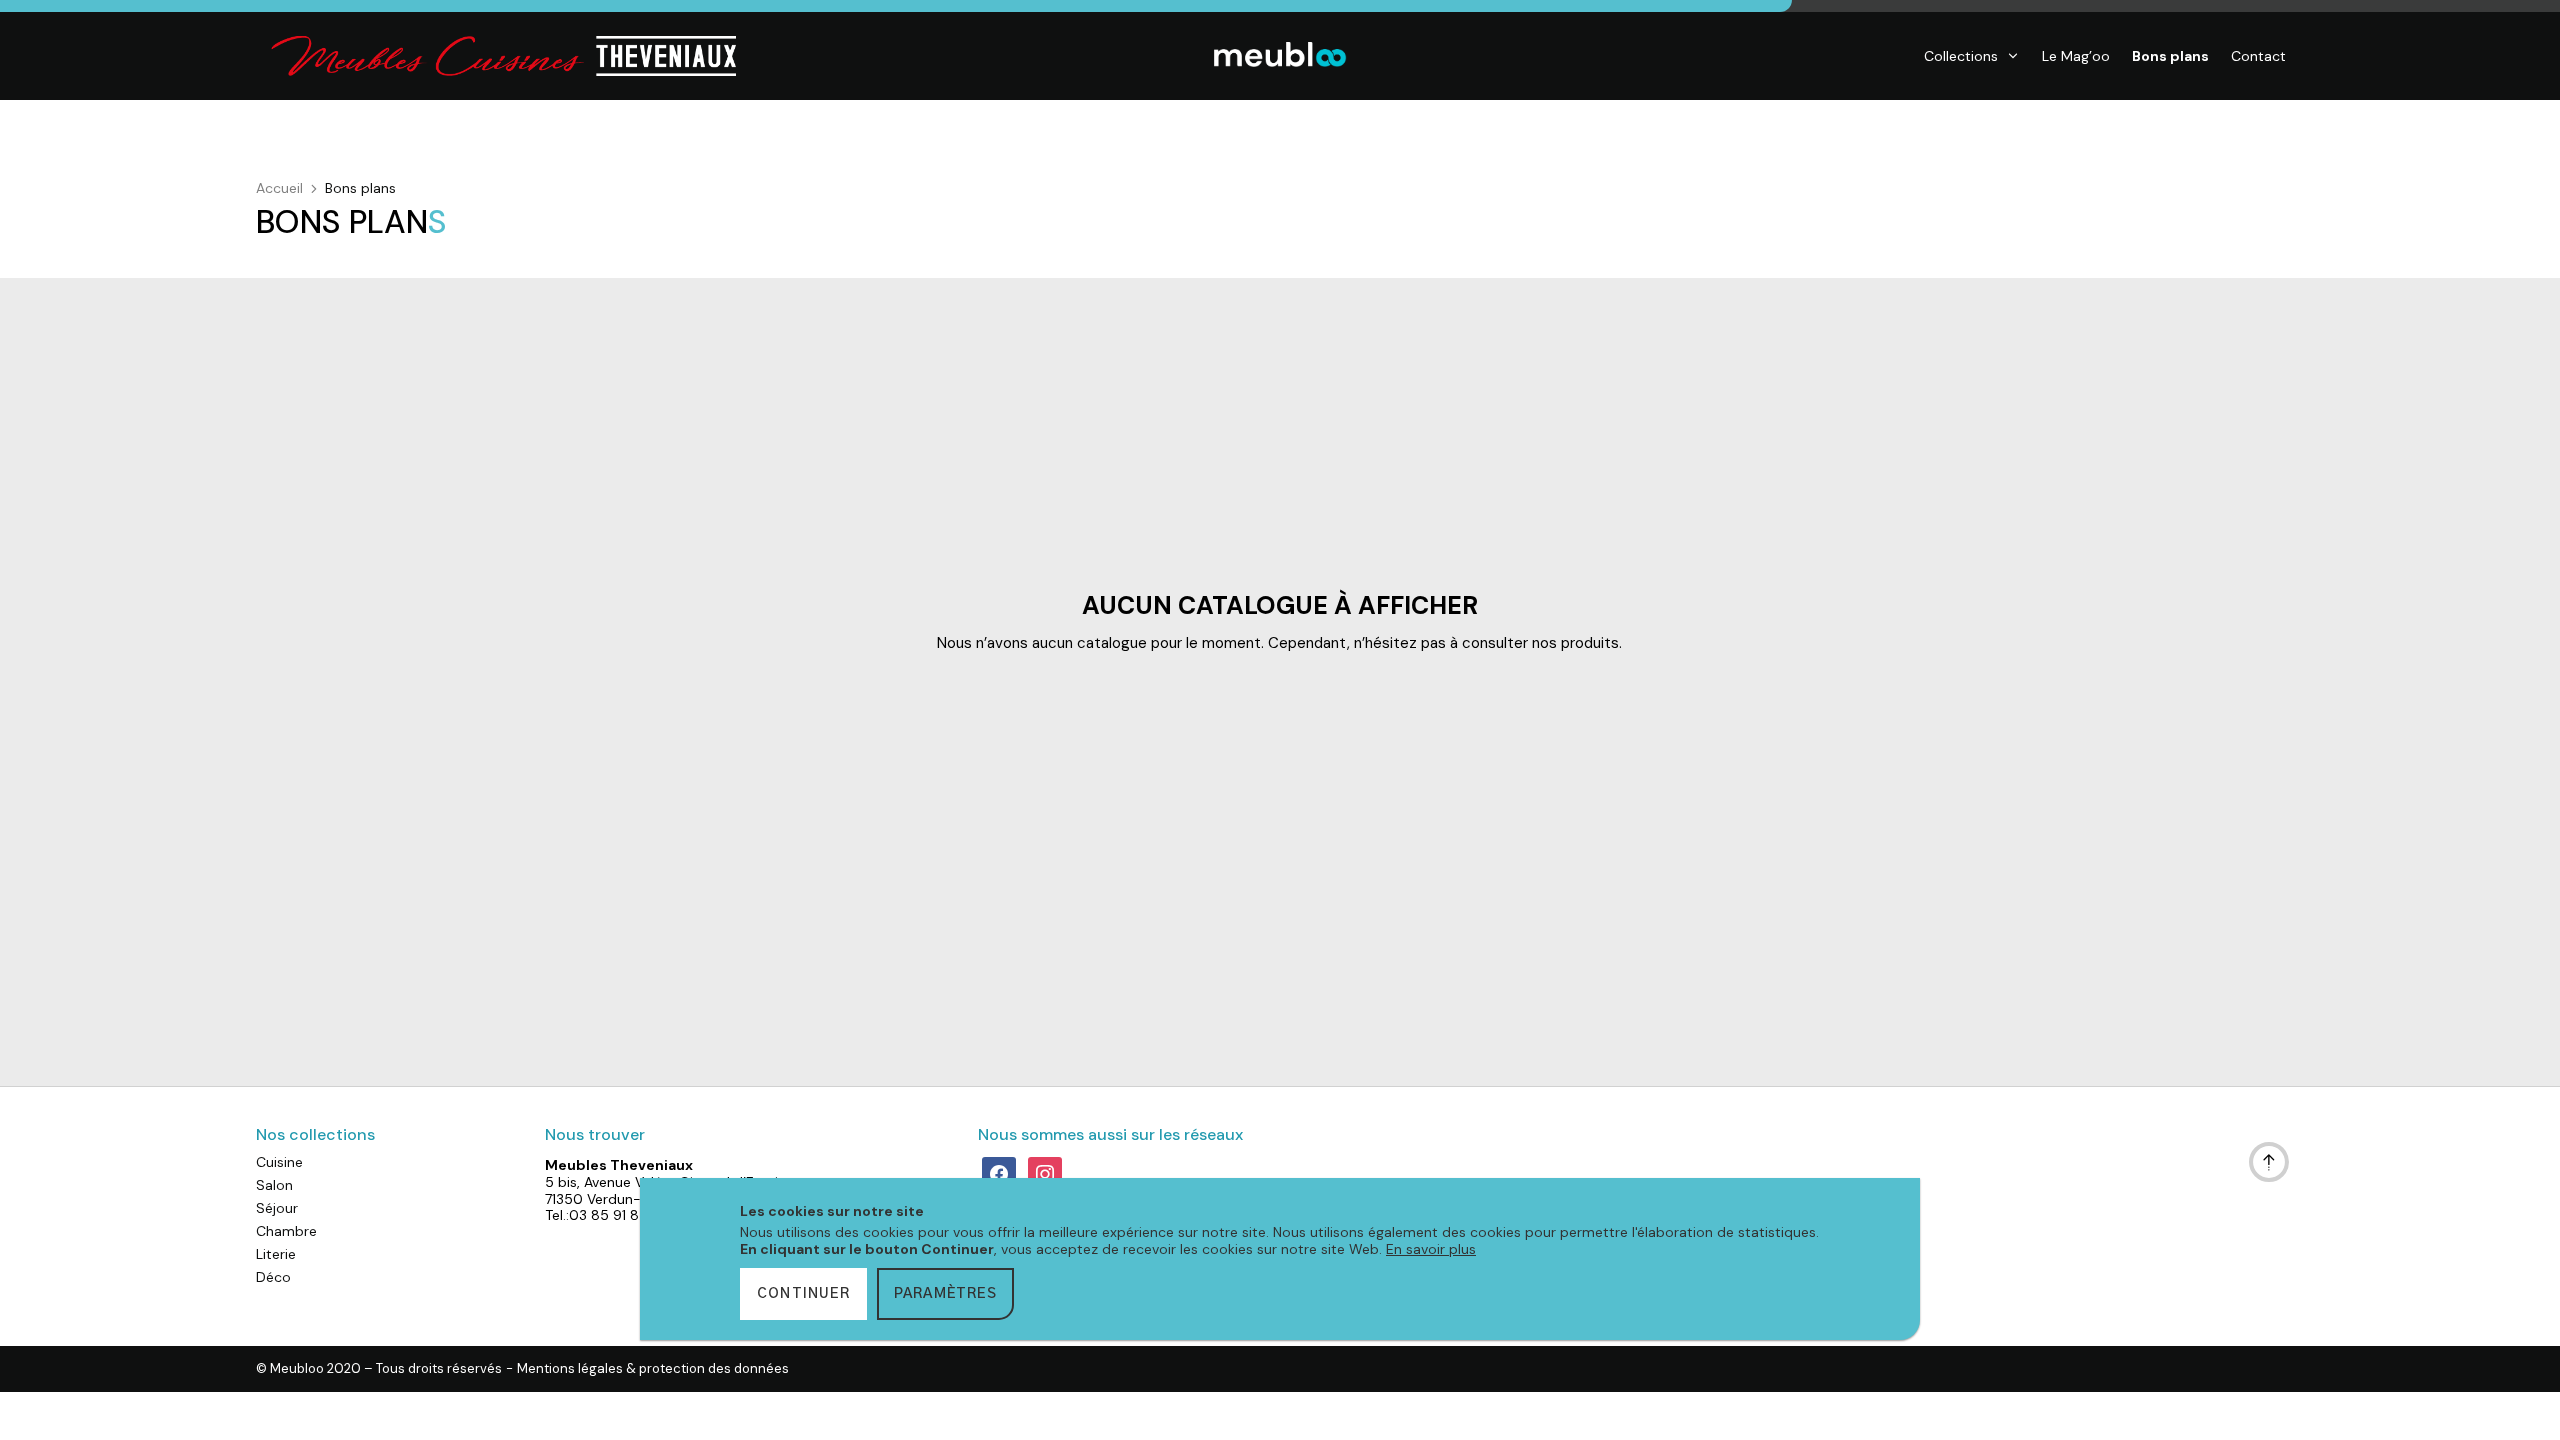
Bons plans (2170, 56)
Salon (274, 1185)
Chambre (286, 1231)
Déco (273, 1277)
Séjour (277, 1208)
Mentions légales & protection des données (653, 1369)
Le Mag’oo (2076, 56)
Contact (2258, 56)
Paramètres (945, 1294)
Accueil (279, 188)
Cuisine (279, 1162)
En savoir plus (1431, 1249)
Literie (276, 1254)
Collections (1961, 56)
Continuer (803, 1294)
